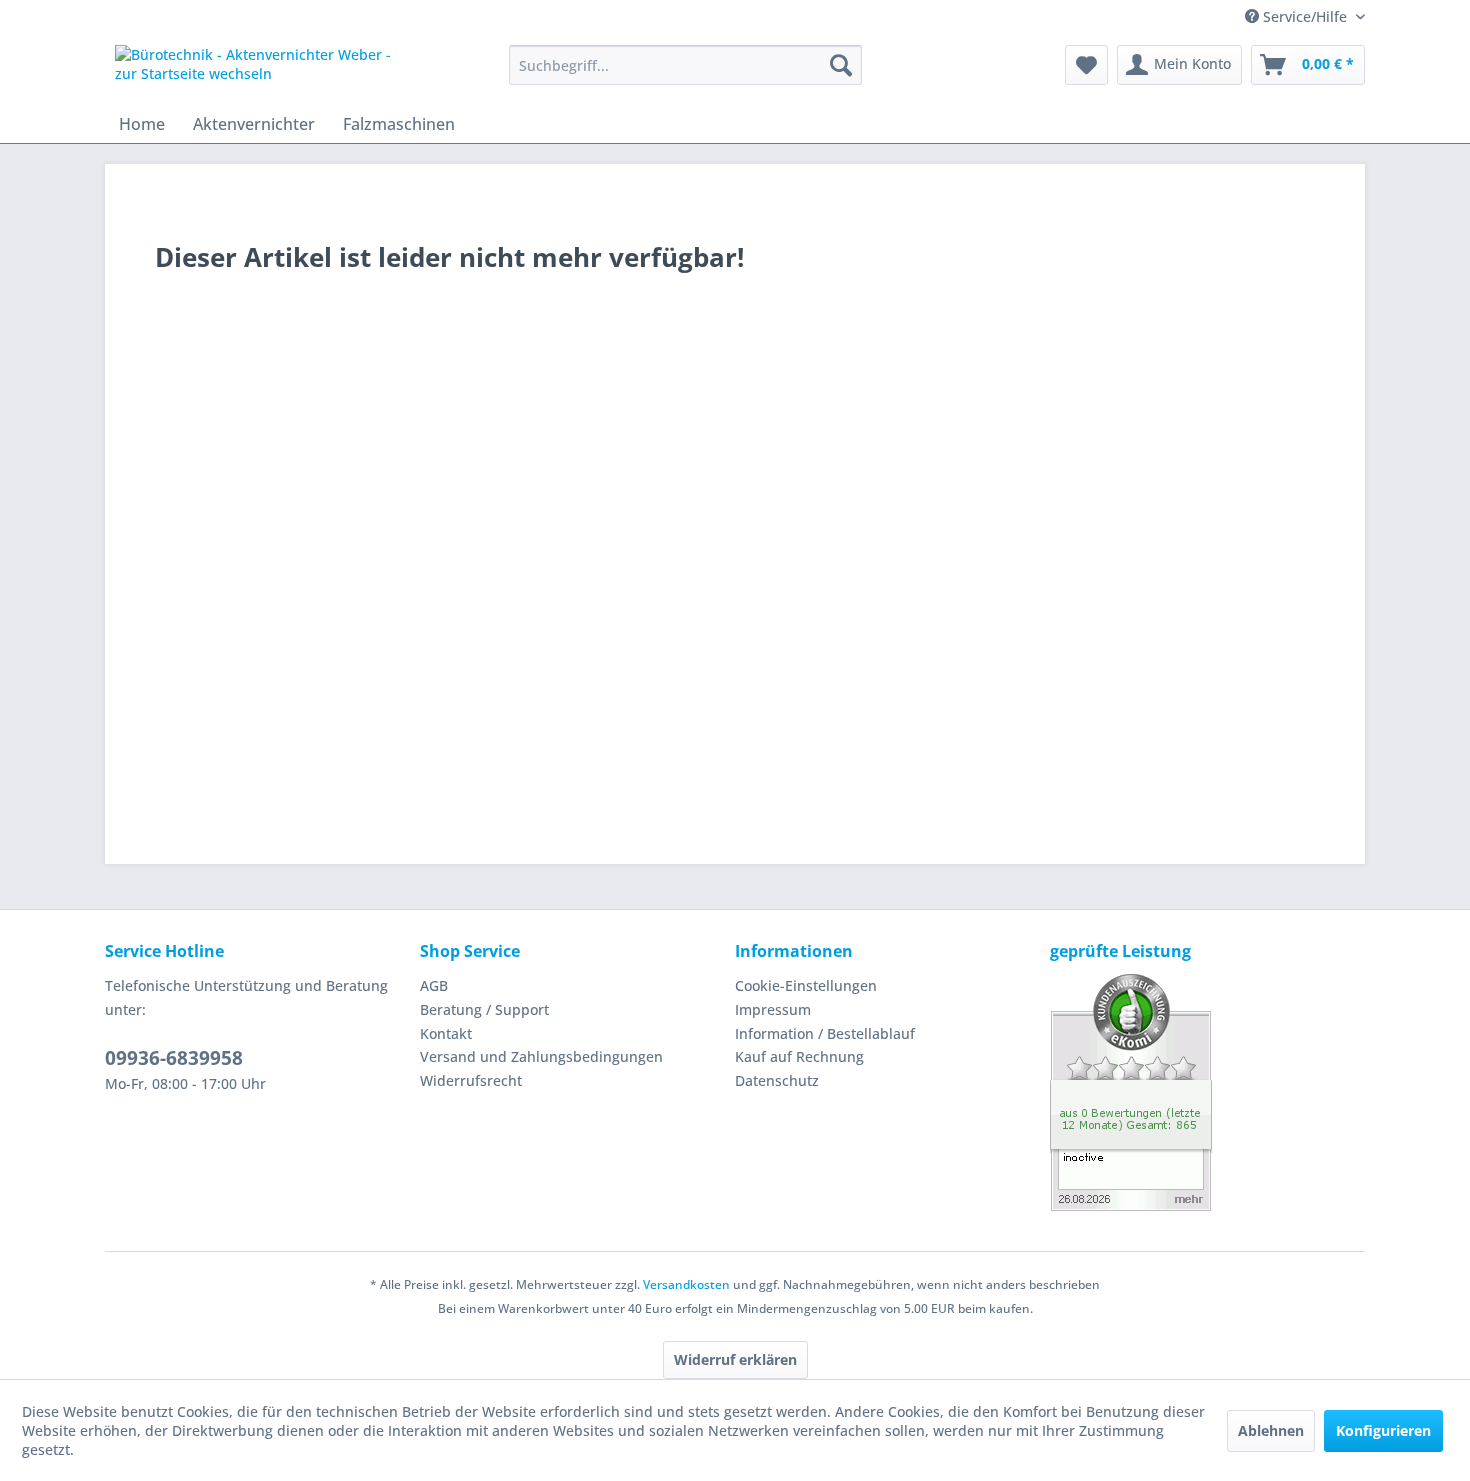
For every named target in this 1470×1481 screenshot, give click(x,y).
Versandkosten (686, 1284)
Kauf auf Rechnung (799, 1056)
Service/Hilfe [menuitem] (1305, 16)
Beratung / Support (484, 1009)
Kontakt (446, 1033)
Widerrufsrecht (471, 1080)
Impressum (773, 1009)
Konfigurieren (1383, 1430)
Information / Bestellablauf (825, 1033)
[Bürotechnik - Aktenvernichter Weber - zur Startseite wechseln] (266, 70)
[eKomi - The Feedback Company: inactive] (1207, 1092)
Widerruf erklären (735, 1359)
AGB (434, 985)
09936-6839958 (174, 1058)
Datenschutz (777, 1080)
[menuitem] (685, 65)
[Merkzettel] (1086, 65)
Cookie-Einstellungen (806, 985)
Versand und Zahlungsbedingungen (541, 1056)
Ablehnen (1271, 1430)
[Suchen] (841, 65)
